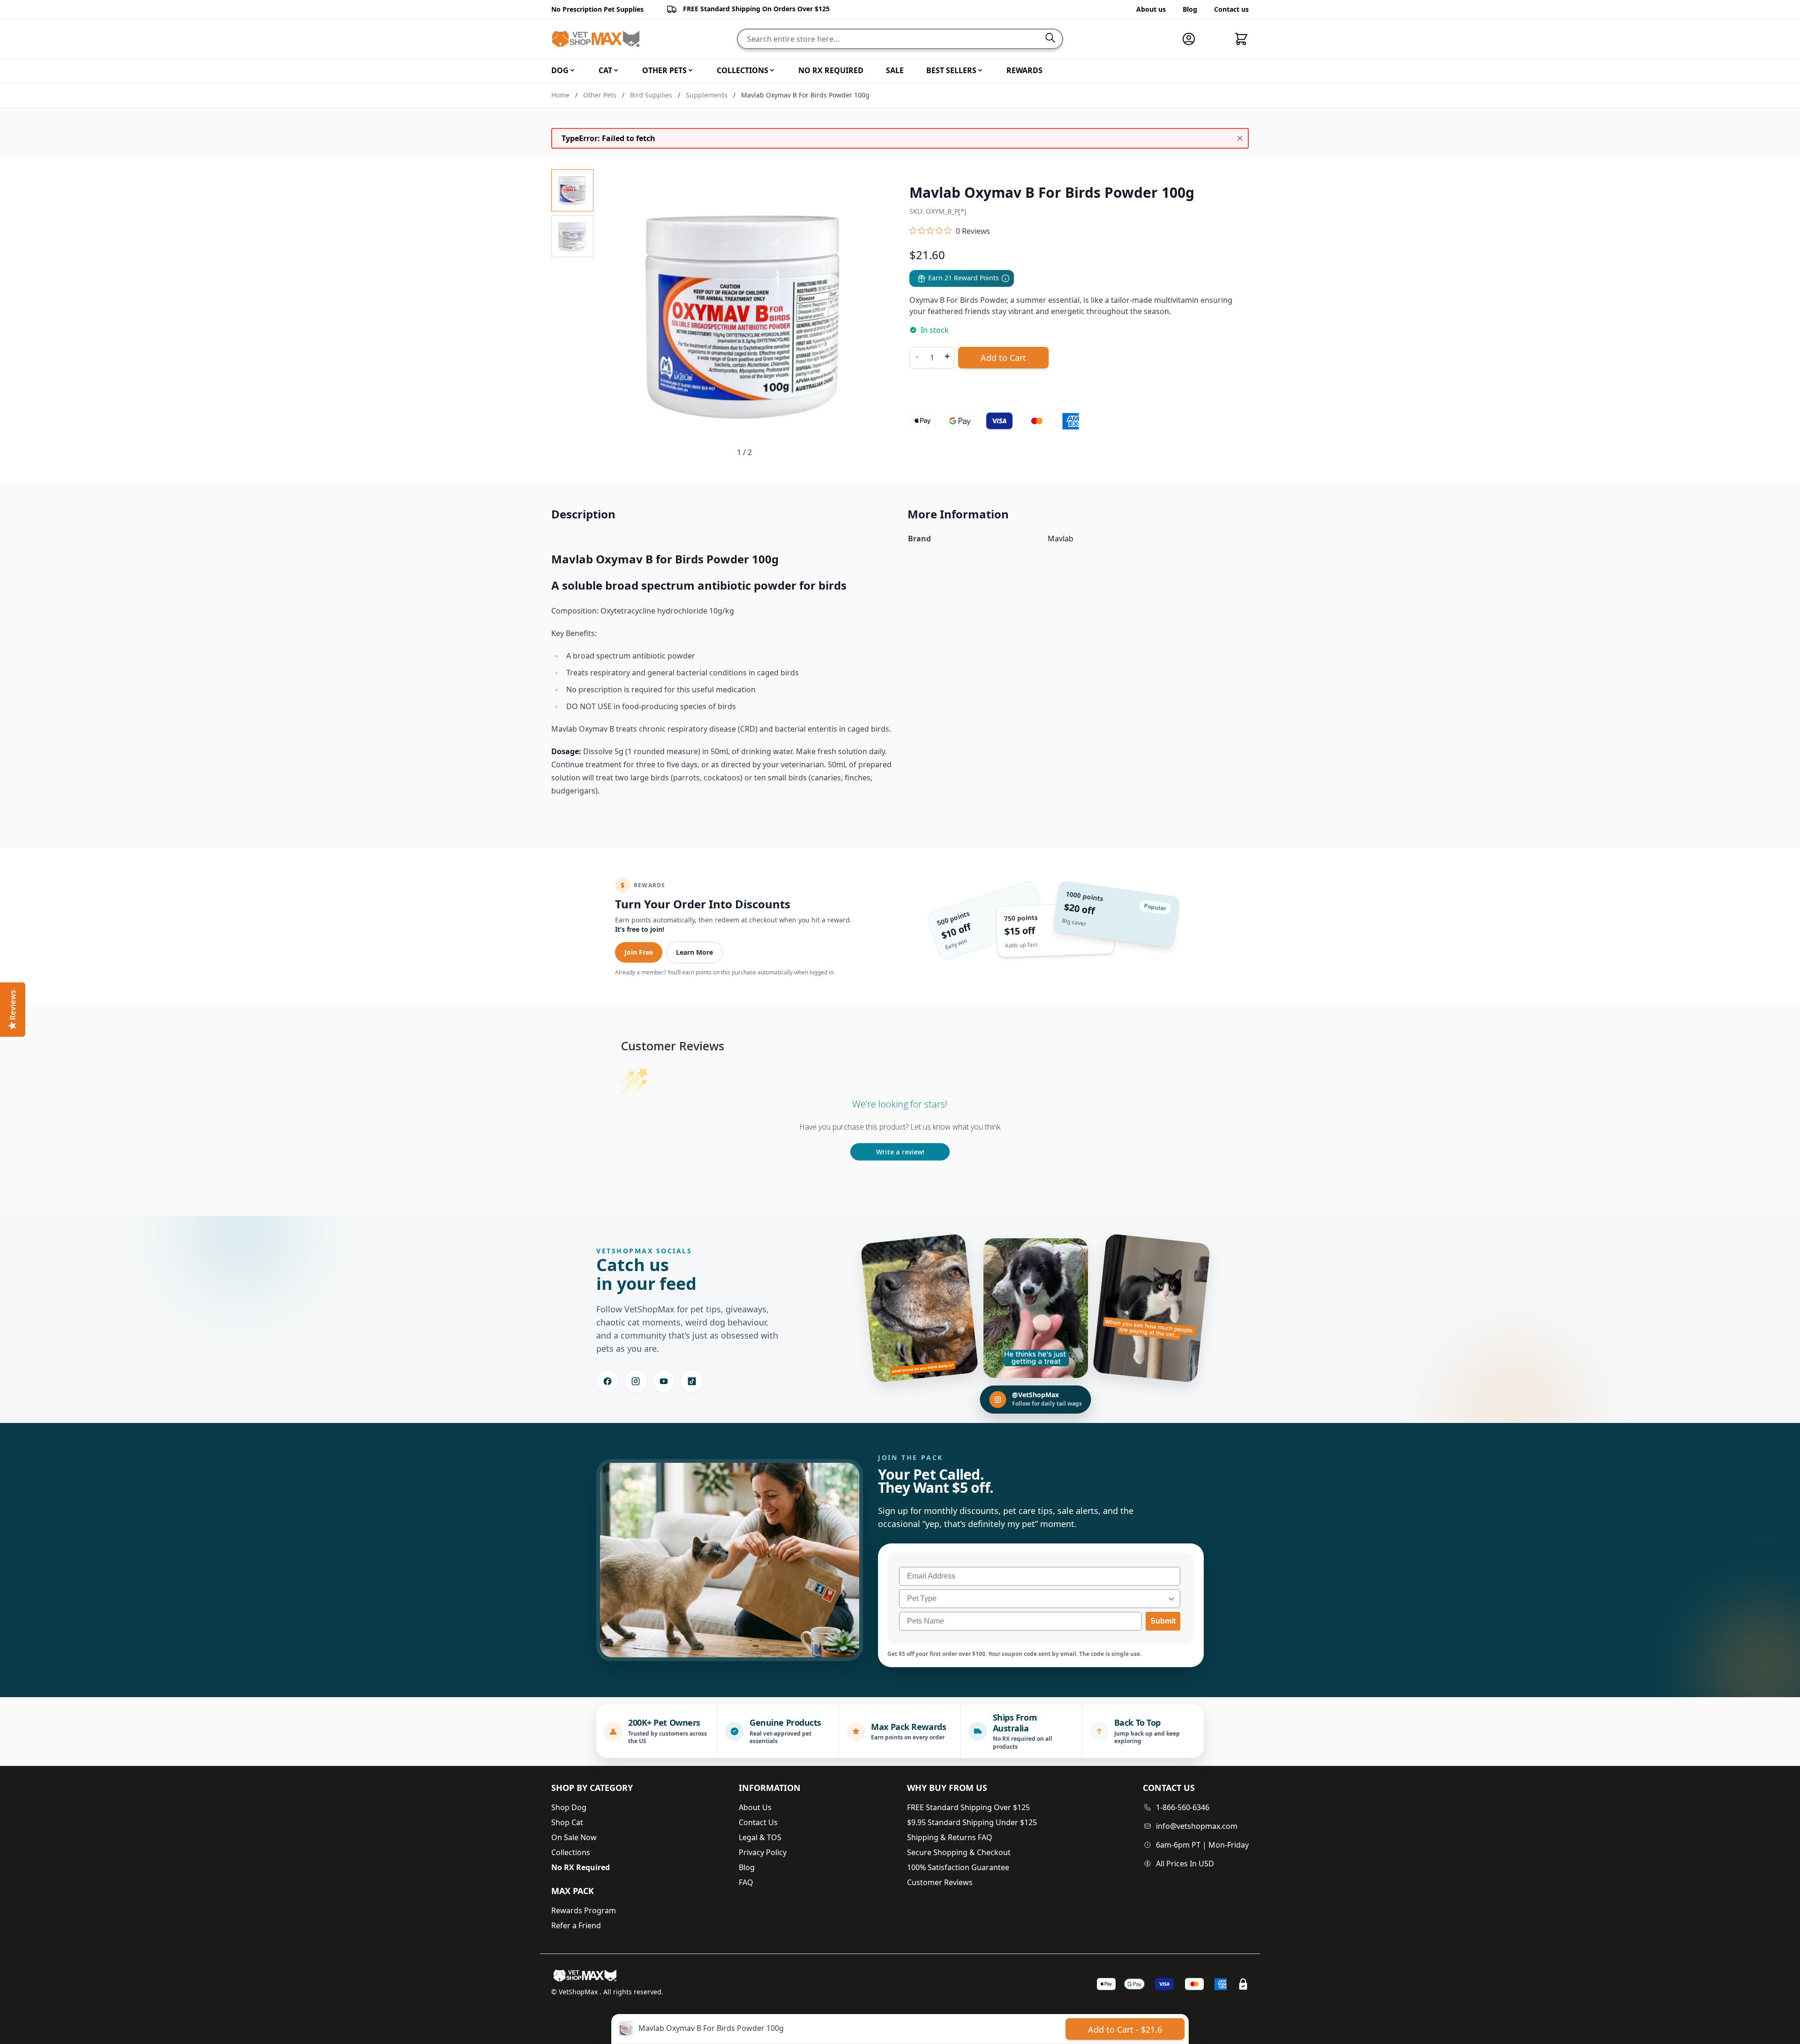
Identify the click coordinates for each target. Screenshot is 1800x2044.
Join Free (639, 952)
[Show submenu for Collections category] (772, 70)
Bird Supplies (651, 95)
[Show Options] (1171, 1599)
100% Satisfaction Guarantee (958, 1867)
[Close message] (1240, 138)
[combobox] (1037, 1599)
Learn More (694, 952)
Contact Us (758, 1822)
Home (560, 95)
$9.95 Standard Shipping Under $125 (972, 1822)
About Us (755, 1807)
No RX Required (581, 1867)
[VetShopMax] (587, 1976)
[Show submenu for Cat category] (616, 70)
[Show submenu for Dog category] (572, 70)
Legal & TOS (760, 1837)
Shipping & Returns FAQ (950, 1837)
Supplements (707, 95)
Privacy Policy (763, 1852)
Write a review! (900, 1152)
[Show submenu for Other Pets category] (690, 70)
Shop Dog (569, 1807)
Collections (571, 1852)
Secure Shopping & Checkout (959, 1852)
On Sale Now (574, 1837)
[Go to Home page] (596, 39)
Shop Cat (567, 1822)
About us (1151, 9)
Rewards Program (584, 1910)
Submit (1163, 1621)
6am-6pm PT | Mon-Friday (1202, 1845)
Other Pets (600, 95)
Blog (1190, 9)
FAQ (746, 1882)
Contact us (1231, 9)
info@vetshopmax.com (1197, 1826)
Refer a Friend (576, 1925)
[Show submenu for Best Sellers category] (980, 70)
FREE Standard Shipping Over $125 (968, 1807)
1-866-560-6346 (1183, 1807)
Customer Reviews (940, 1882)
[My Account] (1192, 39)
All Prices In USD (1185, 1864)
